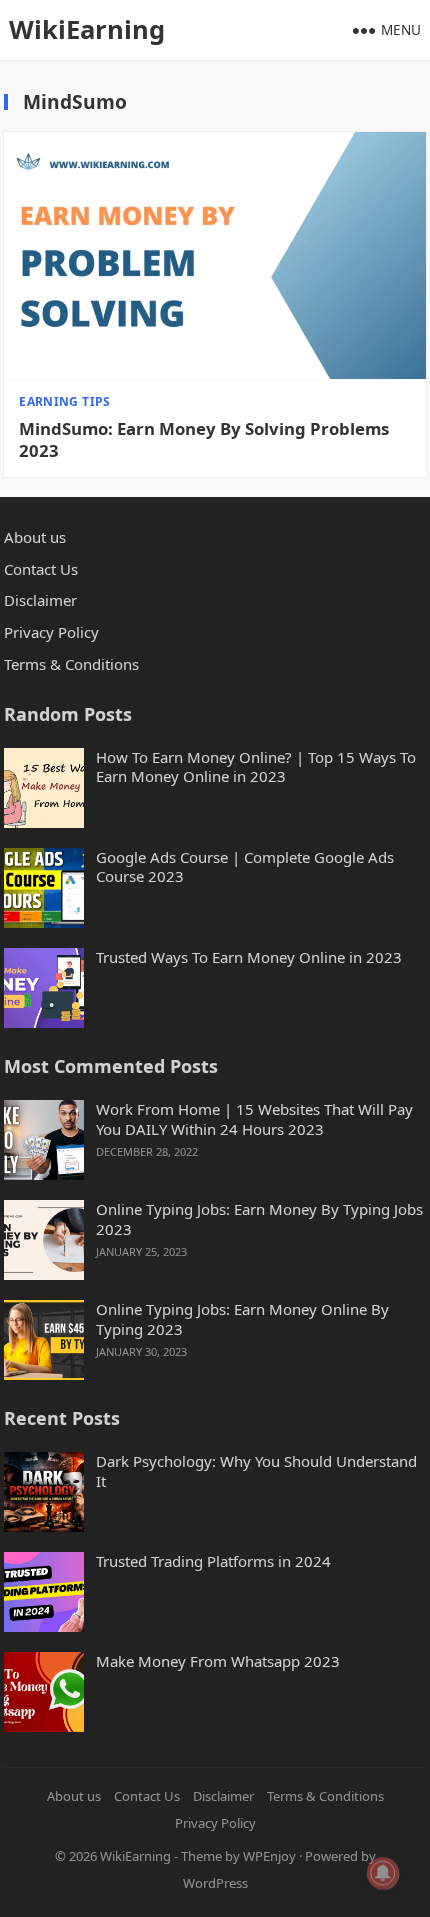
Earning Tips (64, 401)
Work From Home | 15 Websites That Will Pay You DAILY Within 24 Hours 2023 (254, 1119)
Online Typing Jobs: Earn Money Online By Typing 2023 (242, 1319)
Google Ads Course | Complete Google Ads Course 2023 (245, 867)
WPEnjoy (269, 1856)
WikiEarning (87, 29)
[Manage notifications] (383, 1873)
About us (35, 537)
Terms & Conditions (71, 664)
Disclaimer (40, 600)
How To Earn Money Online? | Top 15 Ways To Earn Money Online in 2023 (256, 767)
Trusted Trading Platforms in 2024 (213, 1561)
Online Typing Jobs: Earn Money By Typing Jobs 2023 (259, 1219)
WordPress (215, 1883)
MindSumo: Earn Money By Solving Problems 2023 (204, 440)
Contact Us (41, 569)
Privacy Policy (51, 632)
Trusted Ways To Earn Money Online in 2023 (249, 957)
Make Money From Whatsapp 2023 (218, 1661)
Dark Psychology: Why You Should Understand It (256, 1471)
